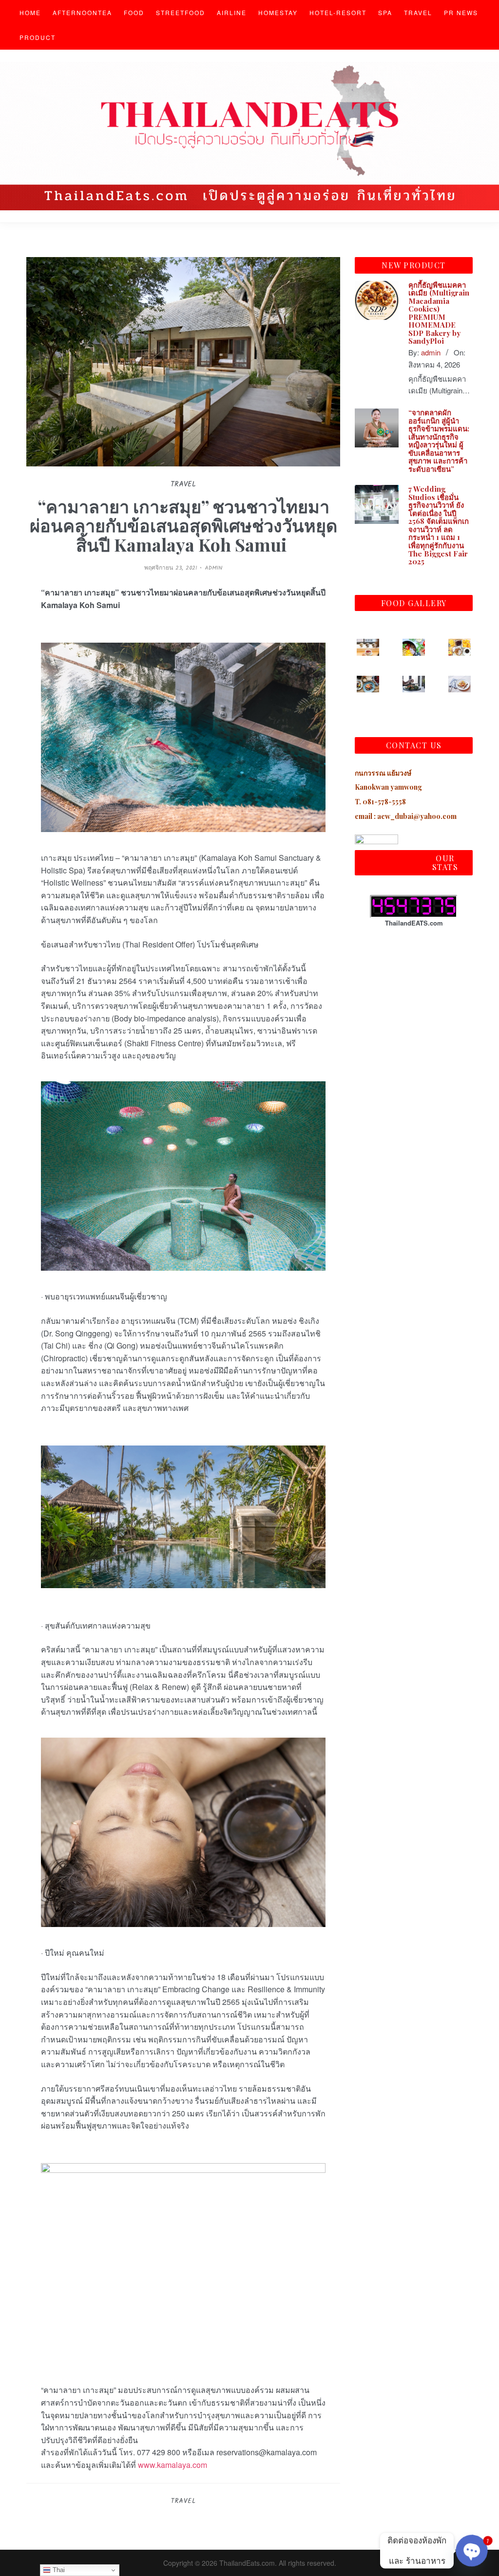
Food (134, 12)
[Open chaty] (472, 2551)
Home (30, 12)
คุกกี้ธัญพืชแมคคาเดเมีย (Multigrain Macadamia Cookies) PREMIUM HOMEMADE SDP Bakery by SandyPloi (439, 313)
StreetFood (181, 12)
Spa (385, 12)
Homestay (278, 12)
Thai (58, 2570)
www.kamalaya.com (173, 2465)
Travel (418, 12)
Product (38, 37)
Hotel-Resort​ (338, 12)
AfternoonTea (82, 12)
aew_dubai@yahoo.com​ (417, 816)
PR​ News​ (461, 12)
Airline (232, 12)
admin (213, 568)
